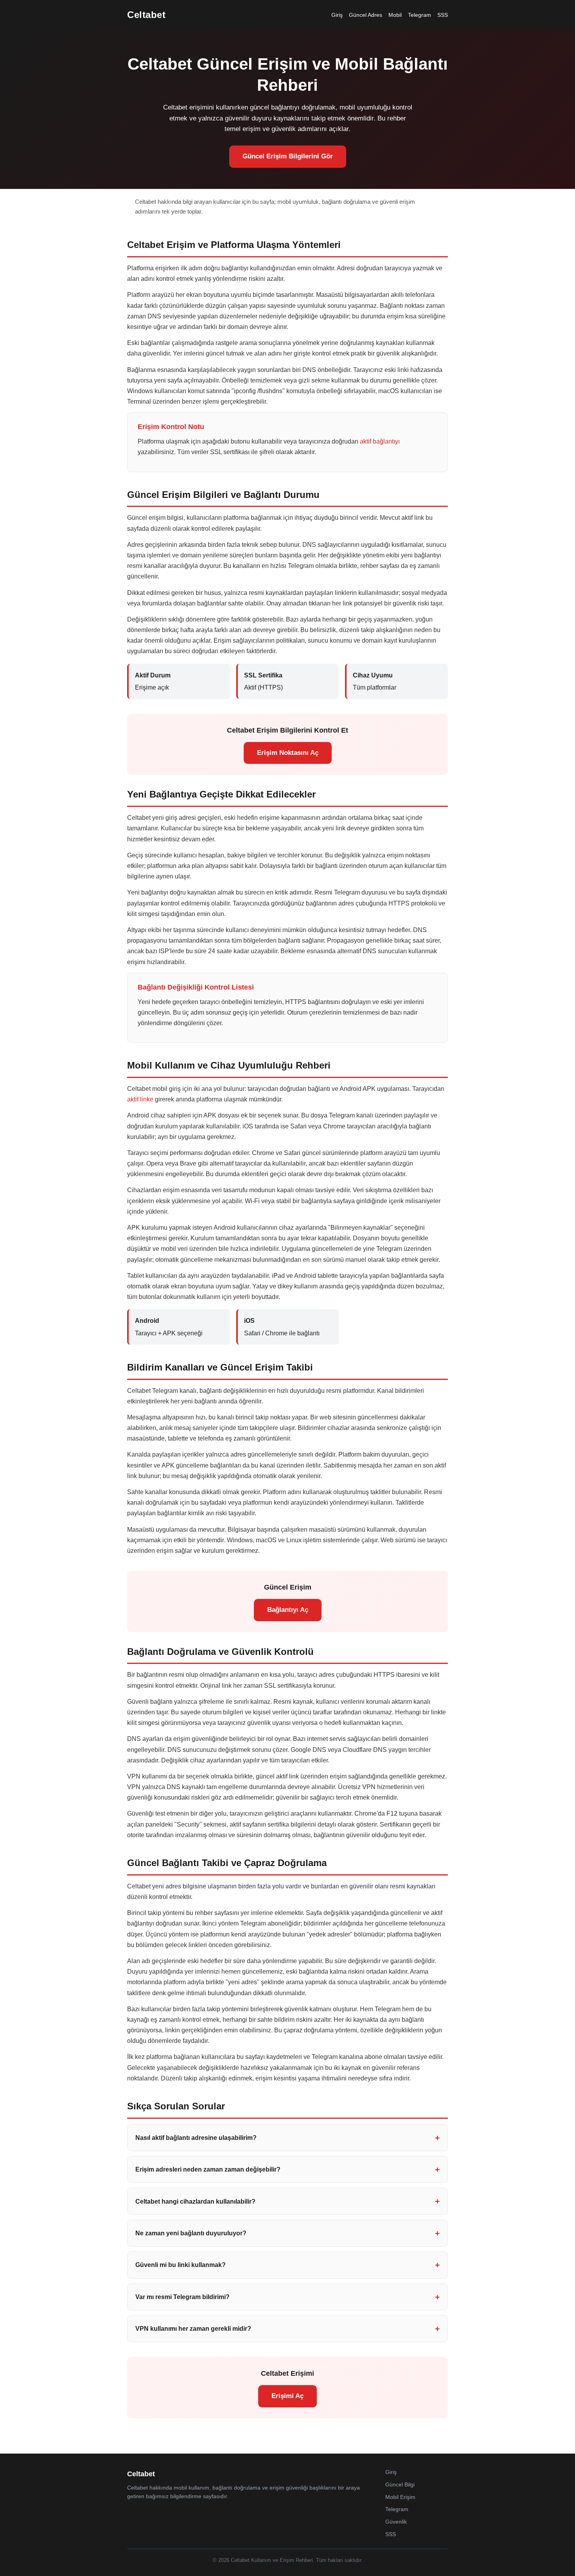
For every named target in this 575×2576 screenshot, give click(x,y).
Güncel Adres (366, 15)
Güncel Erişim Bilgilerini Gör (288, 156)
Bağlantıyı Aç (288, 1610)
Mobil (395, 15)
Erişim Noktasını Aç (288, 753)
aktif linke (140, 1099)
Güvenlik (396, 2522)
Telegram (420, 15)
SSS (443, 15)
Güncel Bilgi (400, 2484)
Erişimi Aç (287, 2396)
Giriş (337, 15)
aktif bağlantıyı (380, 441)
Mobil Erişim (400, 2497)
